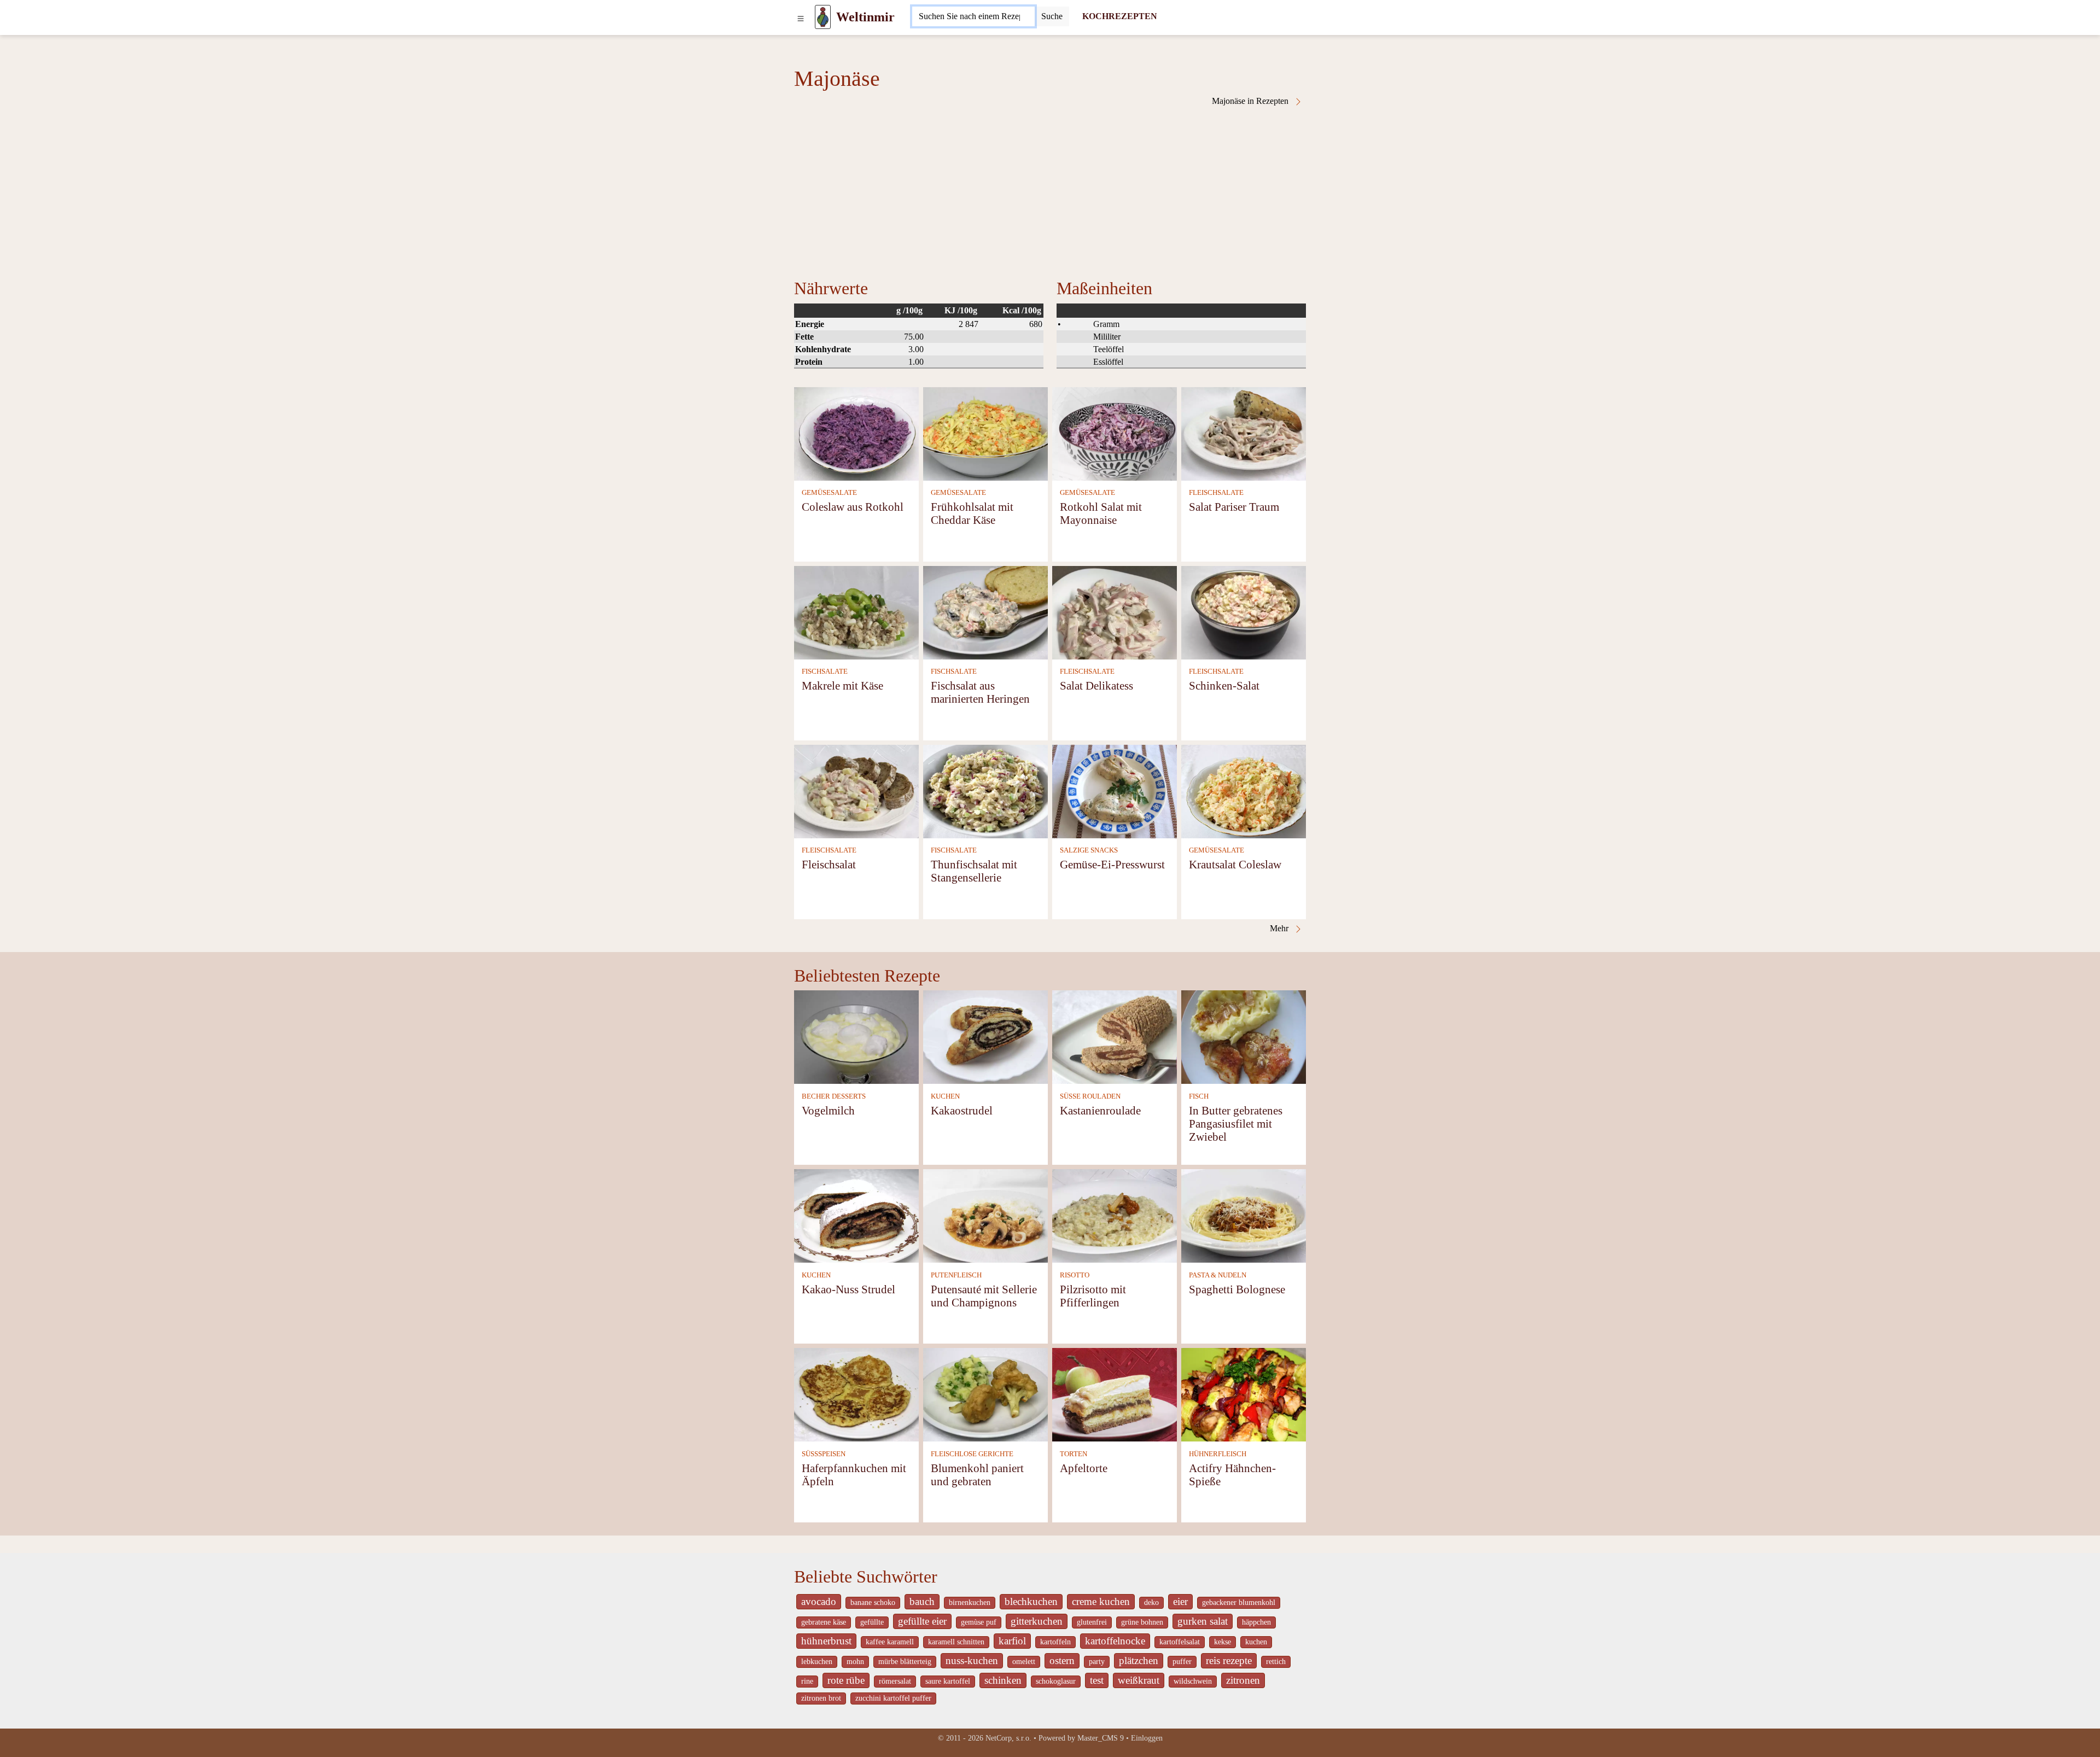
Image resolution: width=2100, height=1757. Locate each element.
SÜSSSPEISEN (824, 1454)
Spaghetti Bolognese (1237, 1289)
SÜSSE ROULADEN (1090, 1096)
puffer (1182, 1662)
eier (1180, 1601)
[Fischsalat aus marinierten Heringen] (985, 612)
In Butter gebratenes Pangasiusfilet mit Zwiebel (1236, 1123)
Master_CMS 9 (1101, 1738)
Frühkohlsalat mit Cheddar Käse (972, 513)
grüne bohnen (1142, 1622)
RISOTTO (1075, 1275)
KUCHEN (945, 1096)
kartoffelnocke (1115, 1641)
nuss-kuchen (972, 1660)
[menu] (801, 17)
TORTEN (1074, 1454)
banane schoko (873, 1603)
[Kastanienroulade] (1115, 1037)
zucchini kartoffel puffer (893, 1698)
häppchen (1256, 1622)
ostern (1062, 1660)
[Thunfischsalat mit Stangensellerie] (985, 790)
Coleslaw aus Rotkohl (853, 507)
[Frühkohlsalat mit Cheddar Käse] (985, 433)
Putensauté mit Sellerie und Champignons (984, 1296)
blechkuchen (1031, 1601)
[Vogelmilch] (856, 1037)
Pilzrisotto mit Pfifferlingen (1093, 1296)
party (1097, 1662)
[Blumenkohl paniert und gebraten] (985, 1394)
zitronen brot (821, 1698)
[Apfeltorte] (1115, 1394)
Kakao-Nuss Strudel (848, 1289)
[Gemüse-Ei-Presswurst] (1115, 790)
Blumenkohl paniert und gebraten (977, 1475)
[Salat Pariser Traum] (1244, 433)
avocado (819, 1601)
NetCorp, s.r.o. (1008, 1738)
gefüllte (872, 1622)
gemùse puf (979, 1622)
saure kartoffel (948, 1681)
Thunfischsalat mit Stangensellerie (974, 871)
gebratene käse (824, 1622)
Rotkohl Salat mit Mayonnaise (1101, 513)
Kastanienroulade (1100, 1110)
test (1097, 1680)
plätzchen (1139, 1660)
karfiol (1012, 1641)
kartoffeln (1055, 1642)
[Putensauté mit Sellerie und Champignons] (985, 1215)
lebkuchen (817, 1662)
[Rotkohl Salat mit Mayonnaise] (1115, 433)
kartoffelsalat (1180, 1642)
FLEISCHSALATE (1216, 493)
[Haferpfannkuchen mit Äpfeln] (856, 1394)
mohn (855, 1662)
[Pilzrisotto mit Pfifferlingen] (1115, 1215)
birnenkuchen (970, 1603)
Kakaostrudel (962, 1110)
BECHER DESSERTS (834, 1096)
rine (807, 1681)
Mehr (1280, 928)
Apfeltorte (1084, 1468)
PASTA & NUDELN (1218, 1275)
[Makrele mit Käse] (856, 612)
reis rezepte (1229, 1660)
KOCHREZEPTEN (1120, 16)
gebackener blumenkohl (1239, 1603)
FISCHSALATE (825, 672)
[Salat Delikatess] (1115, 612)
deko (1151, 1603)
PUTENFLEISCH (956, 1275)
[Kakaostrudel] (985, 1037)
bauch (922, 1601)
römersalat (895, 1681)
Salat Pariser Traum (1234, 507)
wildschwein (1193, 1681)
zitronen (1243, 1680)
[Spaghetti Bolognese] (1244, 1215)
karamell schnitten (956, 1642)
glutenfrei (1092, 1622)
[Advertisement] (1050, 188)
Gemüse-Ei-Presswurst (1112, 864)
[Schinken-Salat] (1244, 612)
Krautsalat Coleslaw (1235, 864)
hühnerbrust (826, 1641)
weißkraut (1139, 1680)
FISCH (1199, 1096)
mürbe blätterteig (905, 1662)
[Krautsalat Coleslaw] (1244, 790)
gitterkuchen (1037, 1621)
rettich (1276, 1662)
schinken (1003, 1680)
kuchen (1256, 1642)
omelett (1024, 1662)
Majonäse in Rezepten (1251, 101)
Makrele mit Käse (842, 685)
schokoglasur (1056, 1681)
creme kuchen (1101, 1601)
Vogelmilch (828, 1110)
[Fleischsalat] (856, 790)
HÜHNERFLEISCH (1218, 1454)
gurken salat (1203, 1621)
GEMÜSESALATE (829, 493)
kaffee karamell (890, 1642)
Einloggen (1147, 1738)
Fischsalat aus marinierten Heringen (980, 692)
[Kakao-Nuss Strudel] (856, 1215)
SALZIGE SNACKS (1089, 850)
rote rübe (846, 1680)
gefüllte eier (922, 1621)
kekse (1223, 1642)
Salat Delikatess (1096, 685)
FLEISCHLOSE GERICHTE (972, 1454)
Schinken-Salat (1224, 685)
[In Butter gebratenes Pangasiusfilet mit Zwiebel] (1244, 1037)
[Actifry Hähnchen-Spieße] (1244, 1394)
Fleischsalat (829, 864)
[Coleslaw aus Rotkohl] (856, 433)
